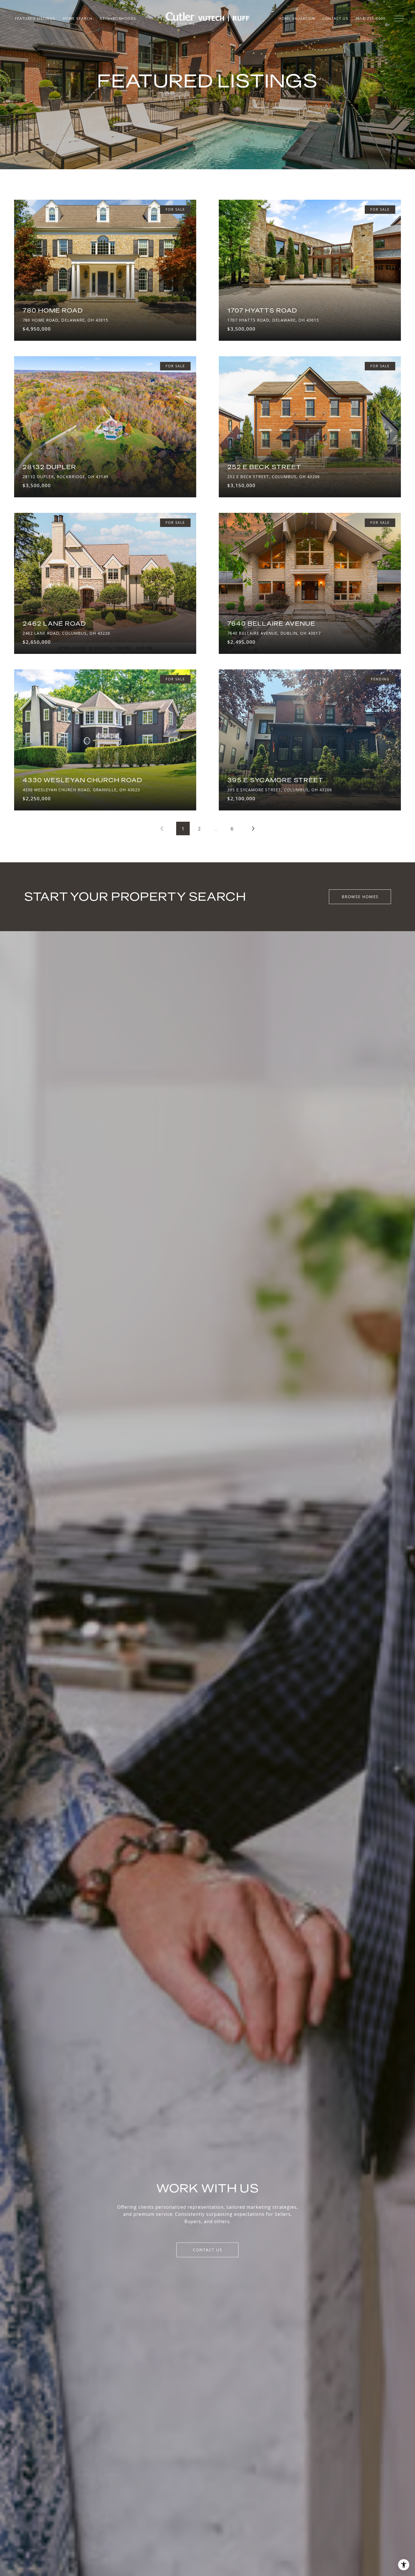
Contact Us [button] (207, 2250)
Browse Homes (360, 897)
